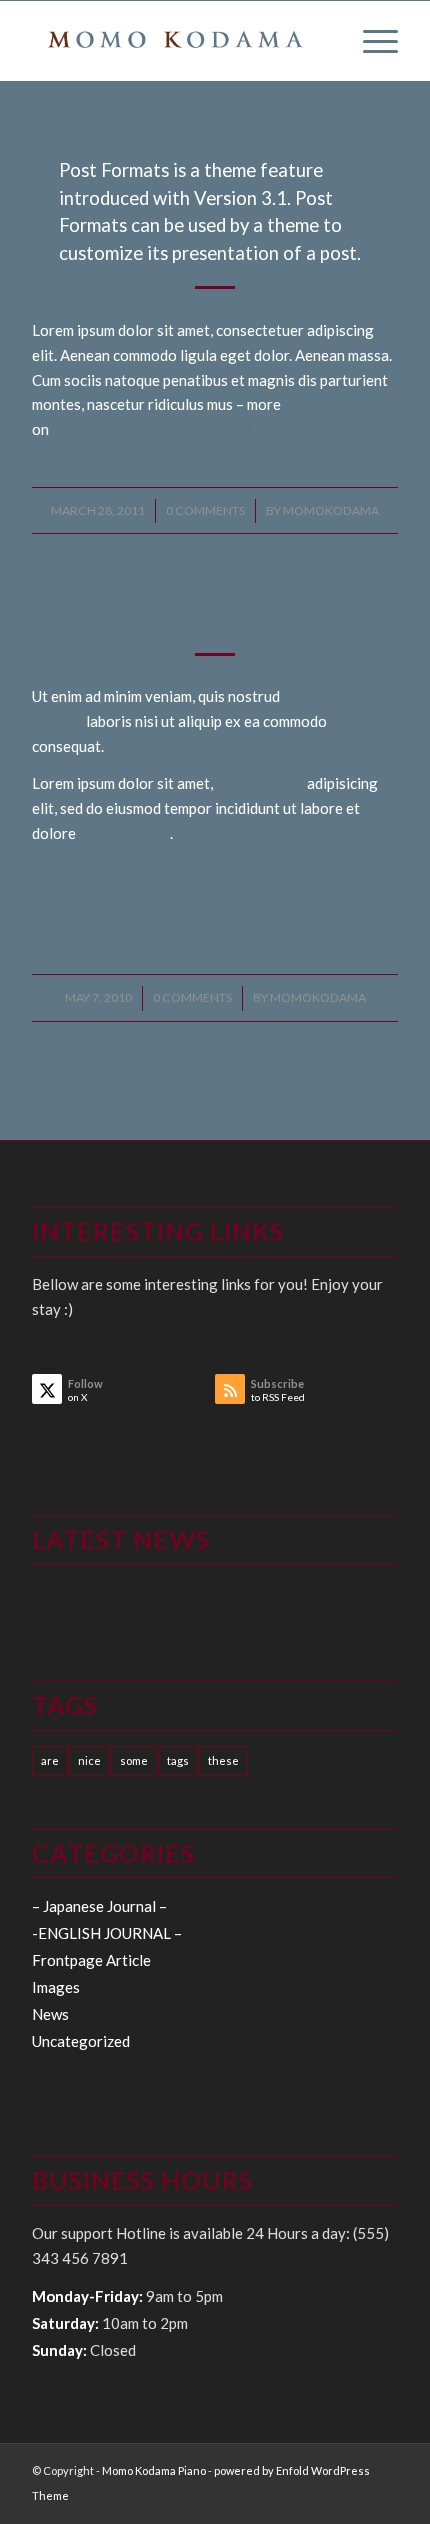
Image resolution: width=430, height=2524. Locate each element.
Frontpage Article (91, 1960)
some (134, 1760)
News (50, 2014)
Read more (215, 899)
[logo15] (178, 41)
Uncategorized (215, 144)
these (223, 1760)
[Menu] (370, 41)
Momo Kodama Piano (154, 2470)
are (50, 1760)
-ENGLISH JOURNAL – (107, 1933)
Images (56, 1987)
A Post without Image (215, 616)
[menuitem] (370, 41)
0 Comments (205, 510)
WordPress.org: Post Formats (152, 429)
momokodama (331, 510)
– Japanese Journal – (99, 1906)
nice (89, 1760)
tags (178, 1760)
